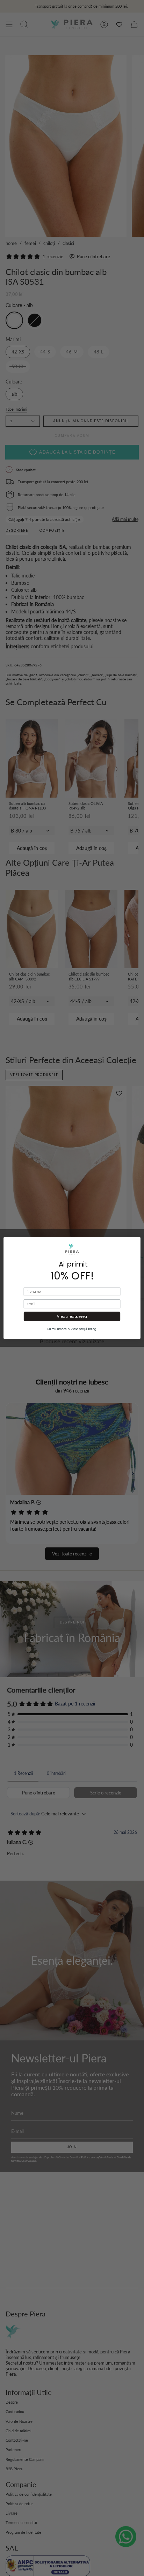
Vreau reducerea (72, 1316)
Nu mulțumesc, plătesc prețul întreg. (72, 1329)
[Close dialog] (129, 1249)
